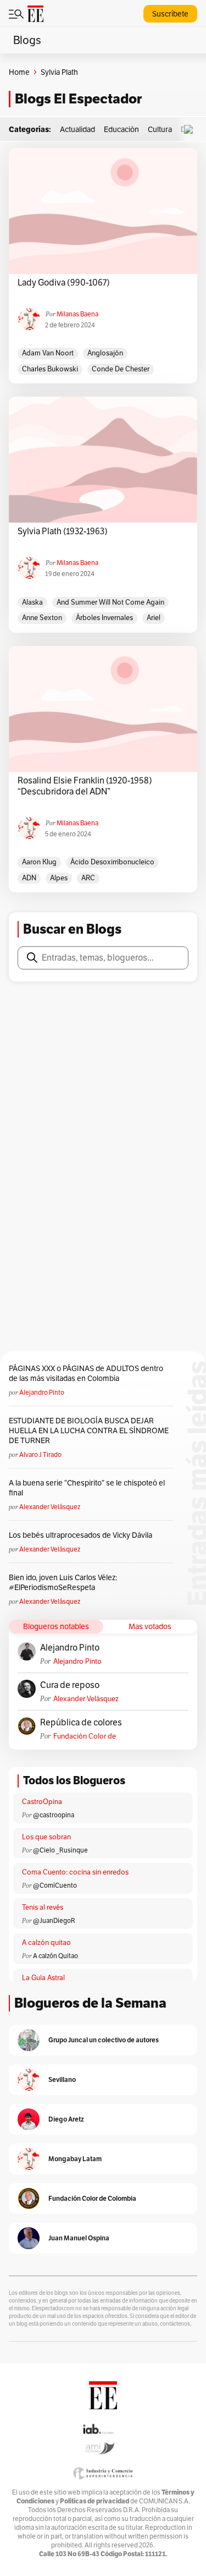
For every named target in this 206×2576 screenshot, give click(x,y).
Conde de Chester (121, 369)
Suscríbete (170, 14)
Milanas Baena (77, 314)
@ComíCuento (55, 1885)
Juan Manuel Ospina (79, 2238)
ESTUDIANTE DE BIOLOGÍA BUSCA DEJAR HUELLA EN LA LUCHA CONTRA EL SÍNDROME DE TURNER (89, 1430)
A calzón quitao (46, 1942)
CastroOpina (42, 1802)
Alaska (32, 602)
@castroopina (54, 1815)
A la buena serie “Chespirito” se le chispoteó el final (87, 1488)
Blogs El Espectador (78, 99)
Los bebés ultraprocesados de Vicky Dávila (82, 1535)
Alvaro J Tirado (40, 1454)
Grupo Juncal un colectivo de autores (104, 2040)
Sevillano (62, 2079)
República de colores (81, 1723)
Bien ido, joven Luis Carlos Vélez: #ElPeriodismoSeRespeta (63, 1582)
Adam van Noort (48, 353)
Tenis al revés (43, 1907)
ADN (29, 878)
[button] (191, 130)
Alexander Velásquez (50, 1507)
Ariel (154, 618)
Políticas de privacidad (94, 2501)
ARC (88, 878)
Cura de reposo (70, 1685)
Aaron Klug (39, 862)
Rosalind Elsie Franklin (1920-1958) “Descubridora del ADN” (85, 786)
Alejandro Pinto (42, 1392)
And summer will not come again (110, 602)
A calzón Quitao (55, 1956)
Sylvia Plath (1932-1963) (63, 531)
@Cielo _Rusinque (60, 1850)
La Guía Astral (43, 1978)
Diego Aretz (66, 2119)
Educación (121, 129)
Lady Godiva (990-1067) (64, 283)
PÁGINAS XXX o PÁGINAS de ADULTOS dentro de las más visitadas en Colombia (86, 1373)
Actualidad (77, 129)
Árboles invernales (104, 618)
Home (19, 72)
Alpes (59, 878)
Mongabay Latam (75, 2159)
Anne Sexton (42, 618)
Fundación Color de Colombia (85, 1736)
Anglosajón (105, 353)
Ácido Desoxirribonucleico (112, 862)
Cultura (160, 129)
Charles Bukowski (50, 369)
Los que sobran (46, 1837)
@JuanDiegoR (54, 1920)
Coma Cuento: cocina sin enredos (75, 1872)
